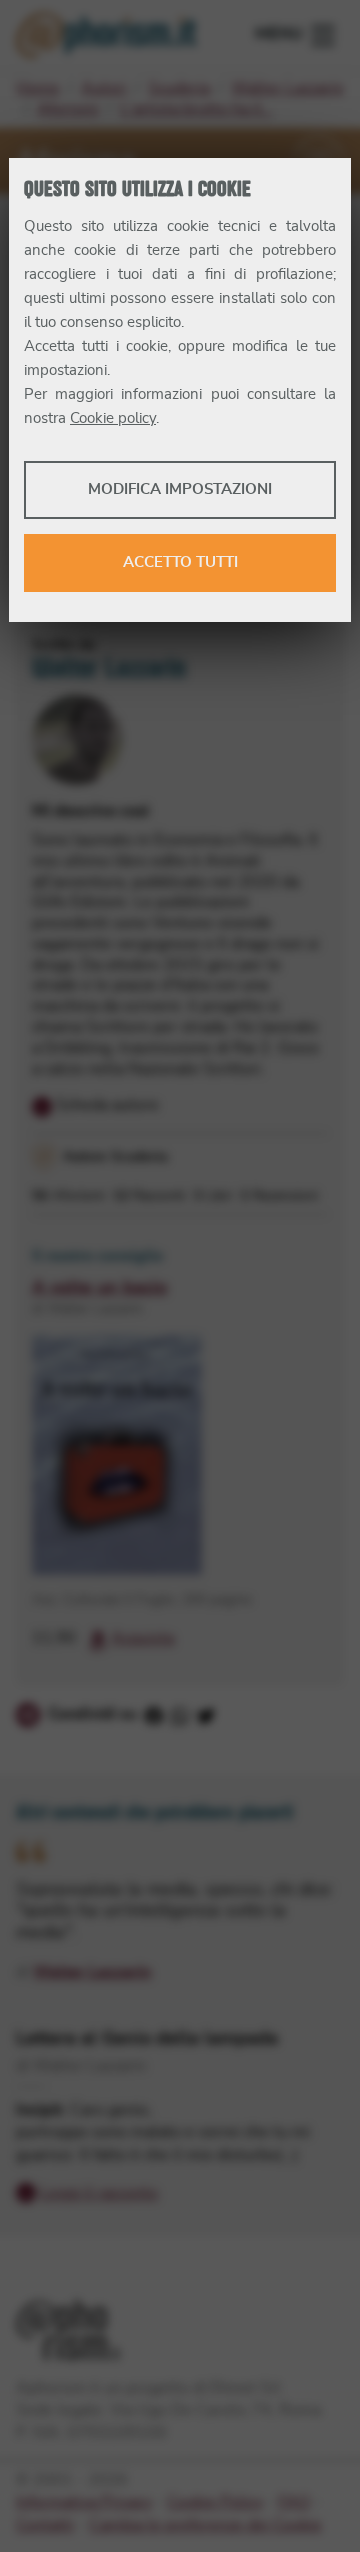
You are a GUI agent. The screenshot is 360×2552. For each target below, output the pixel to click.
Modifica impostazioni (180, 489)
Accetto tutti (180, 562)
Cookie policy (113, 418)
